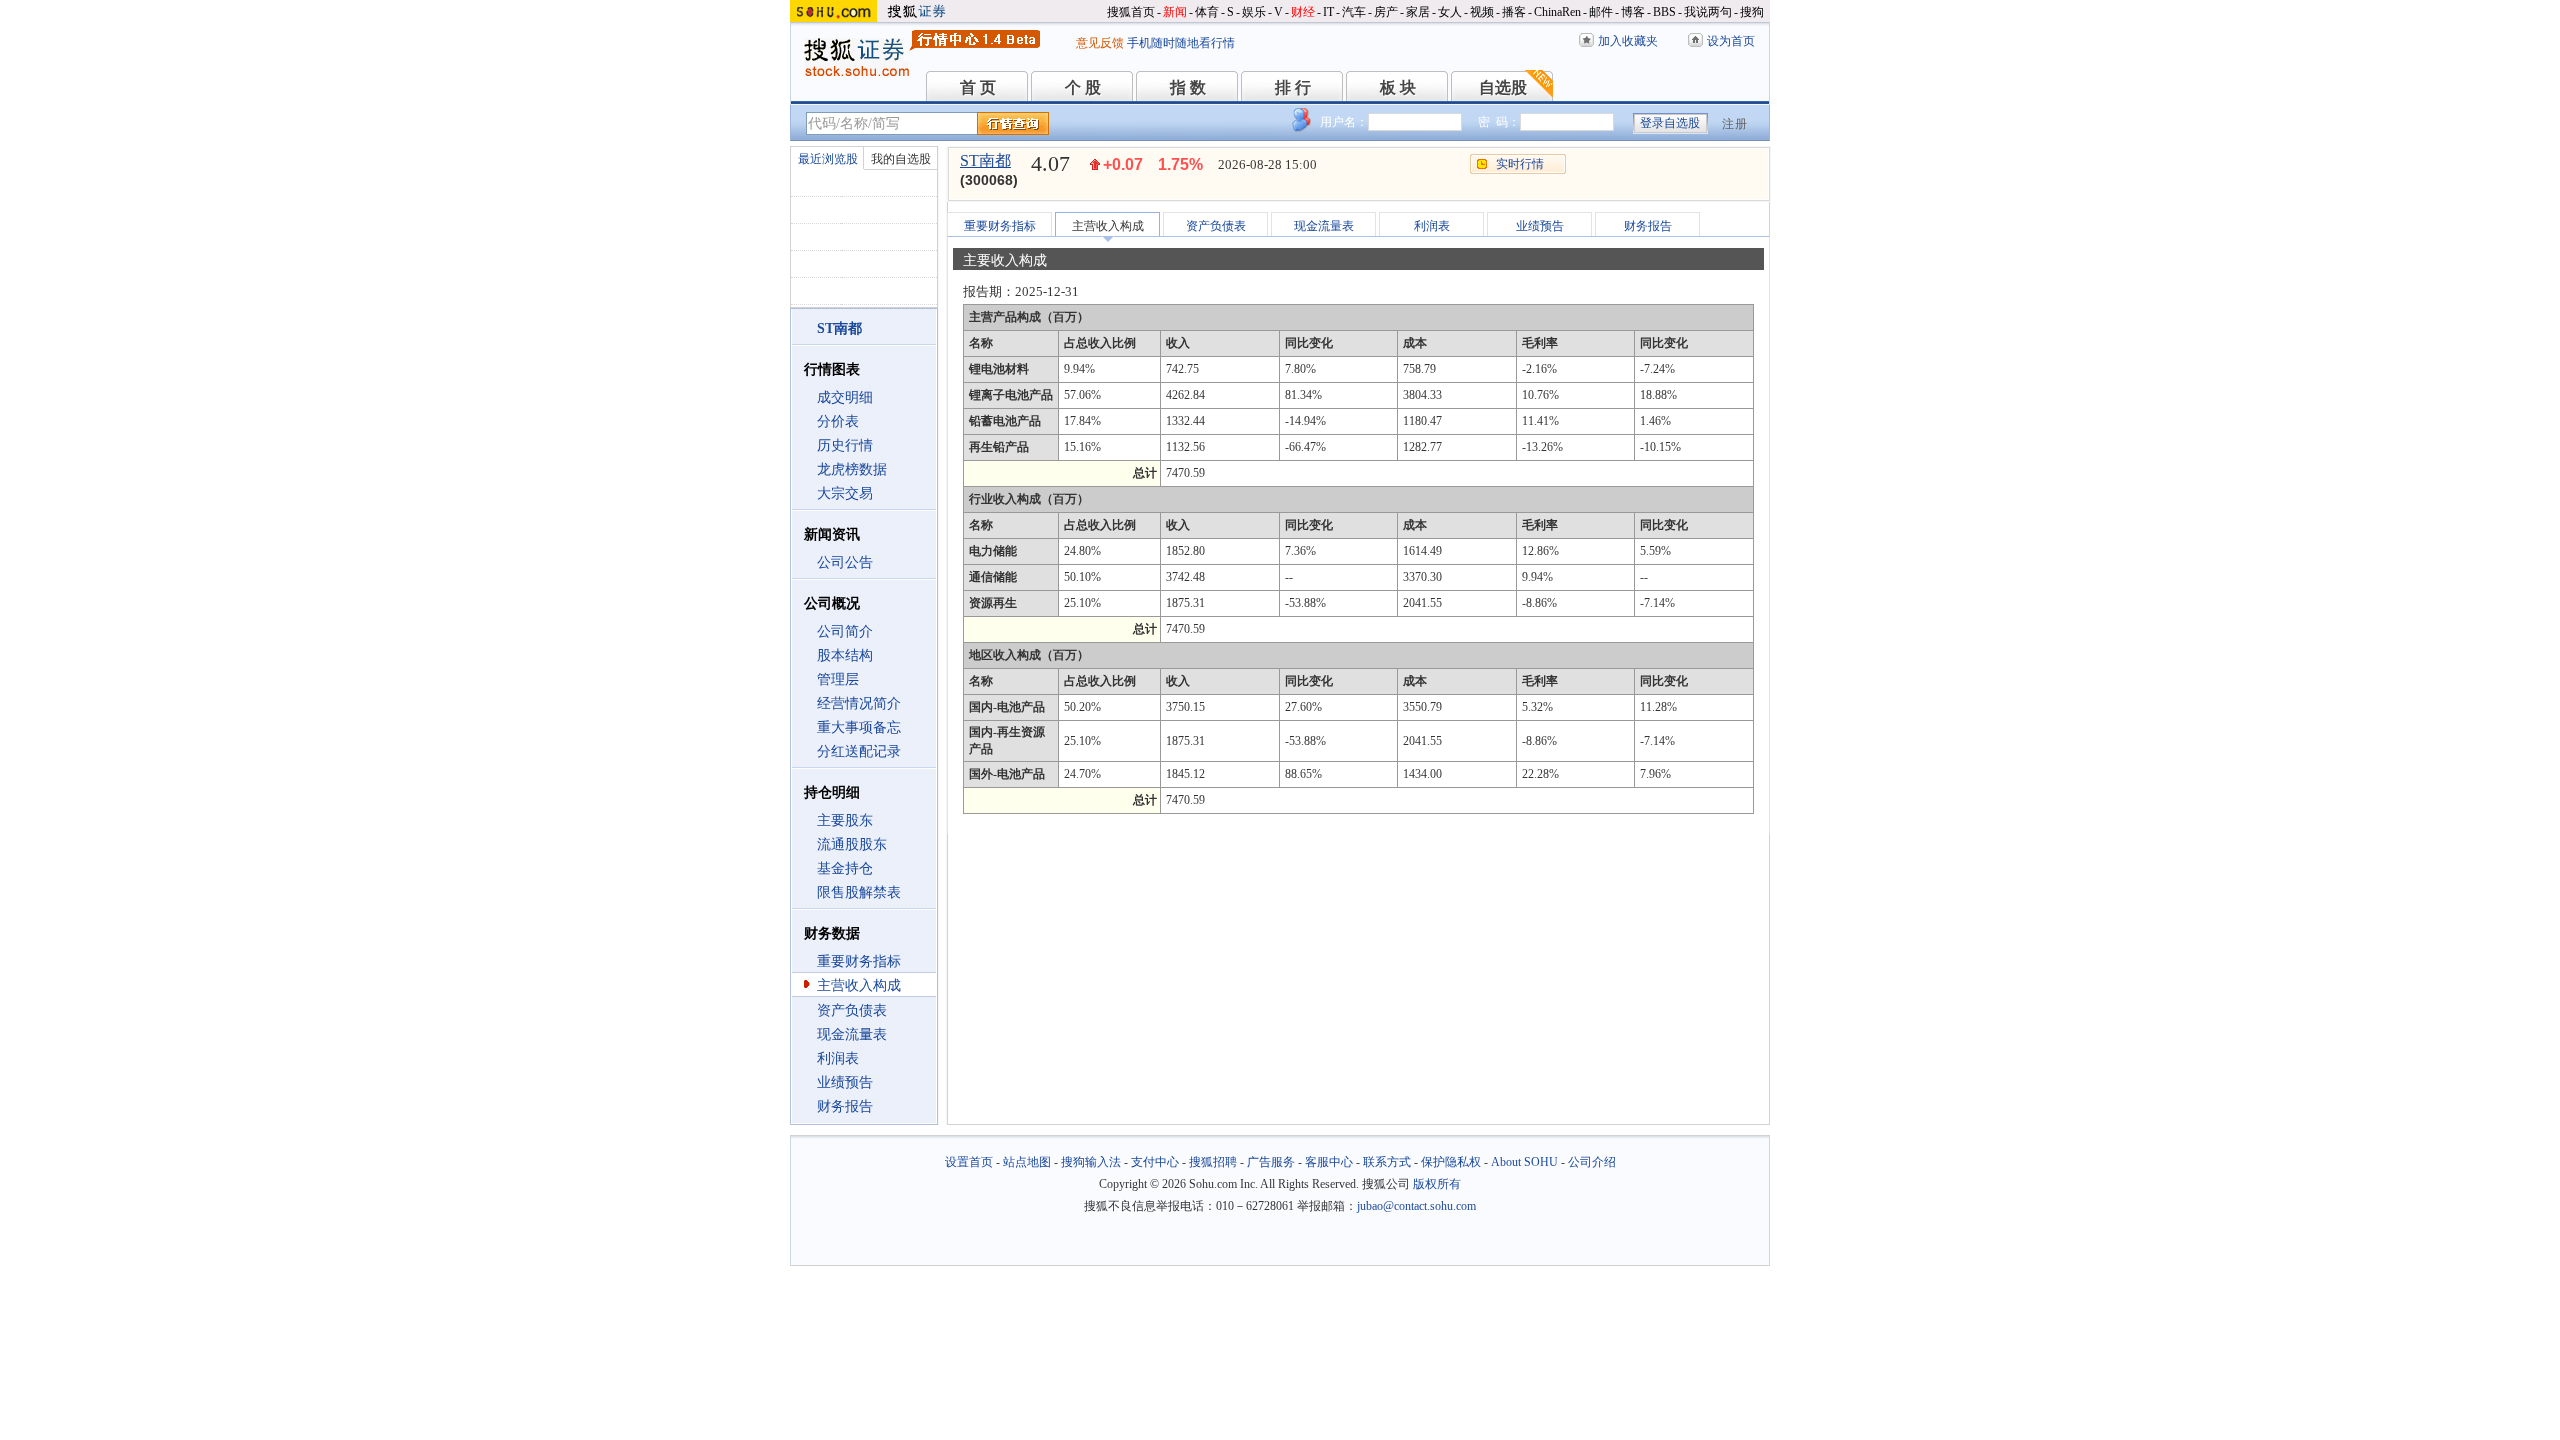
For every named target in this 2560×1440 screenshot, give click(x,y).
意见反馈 (1100, 43)
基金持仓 (845, 868)
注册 (1735, 124)
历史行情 (845, 445)
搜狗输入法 (1091, 1162)
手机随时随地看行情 (1181, 43)
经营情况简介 (859, 703)
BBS (1664, 12)
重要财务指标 (859, 961)
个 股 (1083, 87)
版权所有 (1437, 1184)
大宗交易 (845, 493)
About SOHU (1524, 1162)
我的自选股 (901, 159)
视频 (1482, 12)
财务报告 (845, 1106)
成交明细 (845, 397)
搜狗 (1752, 12)
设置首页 (969, 1162)
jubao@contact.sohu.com (1416, 1206)
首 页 (978, 87)
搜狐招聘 (1213, 1162)
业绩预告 (845, 1082)
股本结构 (845, 655)
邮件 (1601, 12)
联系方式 (1387, 1162)
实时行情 (1520, 164)
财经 (1303, 12)
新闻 (1175, 12)
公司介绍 (1592, 1162)
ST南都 (985, 160)
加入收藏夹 (1628, 41)
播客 (1514, 12)
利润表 (838, 1058)
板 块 (1398, 87)
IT (1328, 12)
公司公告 (845, 562)
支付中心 (1155, 1162)
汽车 (1354, 12)
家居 (1418, 12)
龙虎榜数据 (852, 469)
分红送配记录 (859, 751)
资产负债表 (852, 1010)
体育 (1207, 12)
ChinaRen (1557, 12)
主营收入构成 (859, 985)
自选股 (1503, 87)
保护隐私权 (1451, 1162)
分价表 (838, 421)
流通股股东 (852, 844)
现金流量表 (852, 1034)
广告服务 (1271, 1162)
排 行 (1293, 87)
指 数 (1188, 87)
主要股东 (845, 820)
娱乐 (1254, 12)
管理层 (838, 679)
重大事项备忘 (859, 727)
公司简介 (845, 631)
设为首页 (1731, 41)
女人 (1450, 12)
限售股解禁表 (859, 892)
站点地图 (1027, 1162)
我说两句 (1708, 12)
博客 (1633, 12)
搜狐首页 (1131, 12)
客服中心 (1329, 1162)
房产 (1386, 12)
